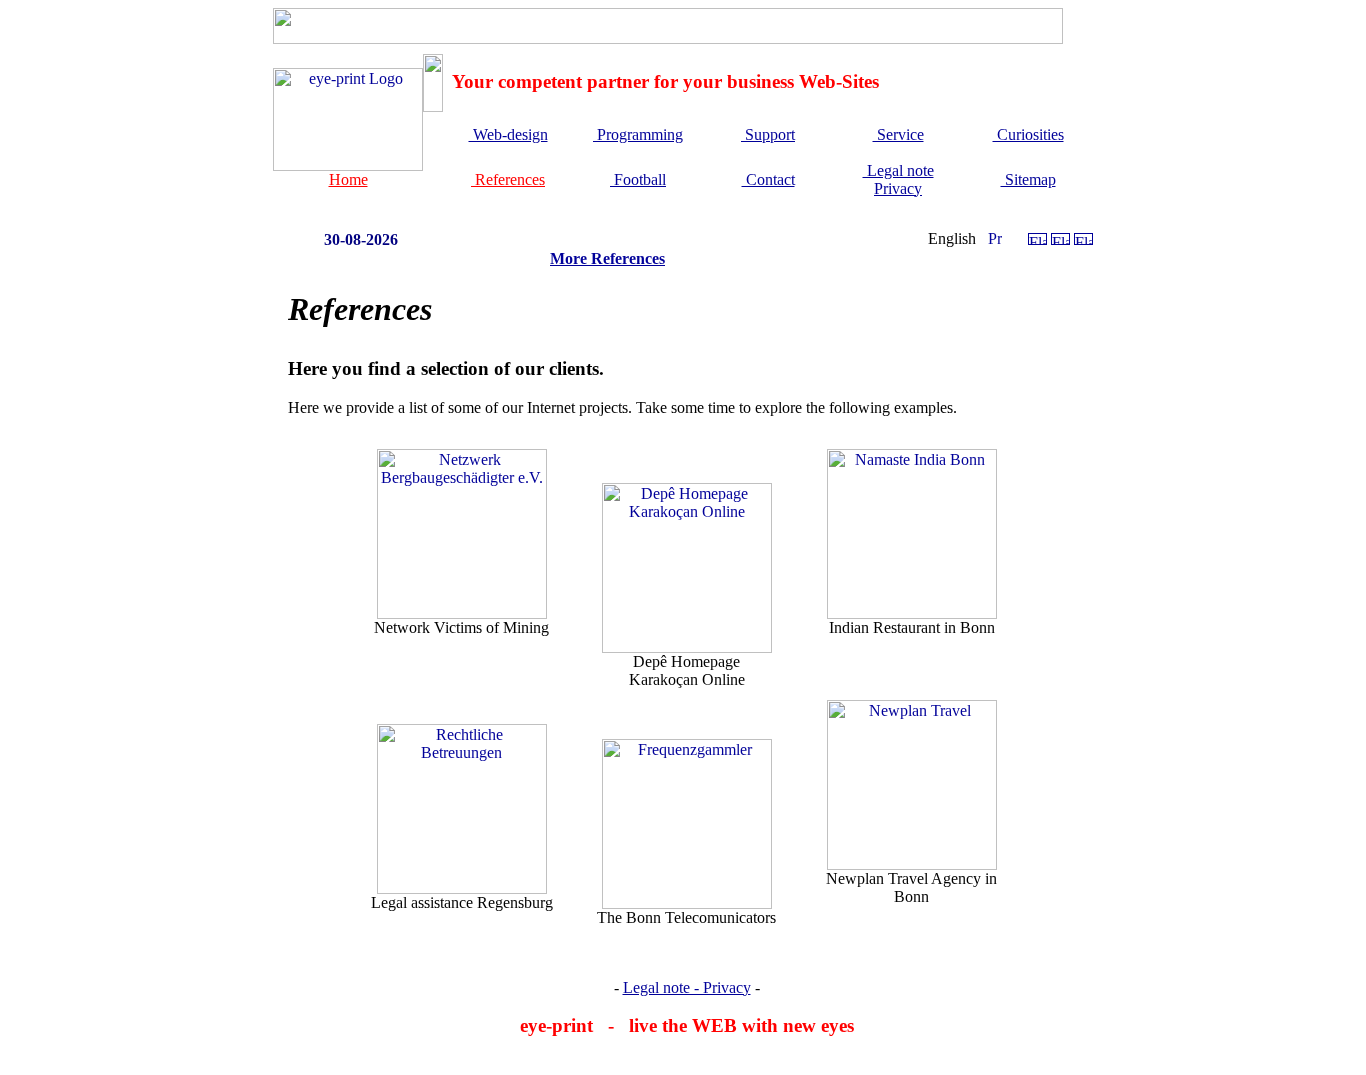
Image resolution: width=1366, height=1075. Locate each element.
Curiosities (1028, 134)
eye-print (556, 1025)
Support (768, 134)
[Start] (348, 165)
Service (898, 134)
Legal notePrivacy (898, 179)
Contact (768, 179)
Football (638, 179)
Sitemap (1028, 179)
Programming (638, 134)
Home (348, 179)
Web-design (508, 134)
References (508, 179)
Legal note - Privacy (687, 987)
